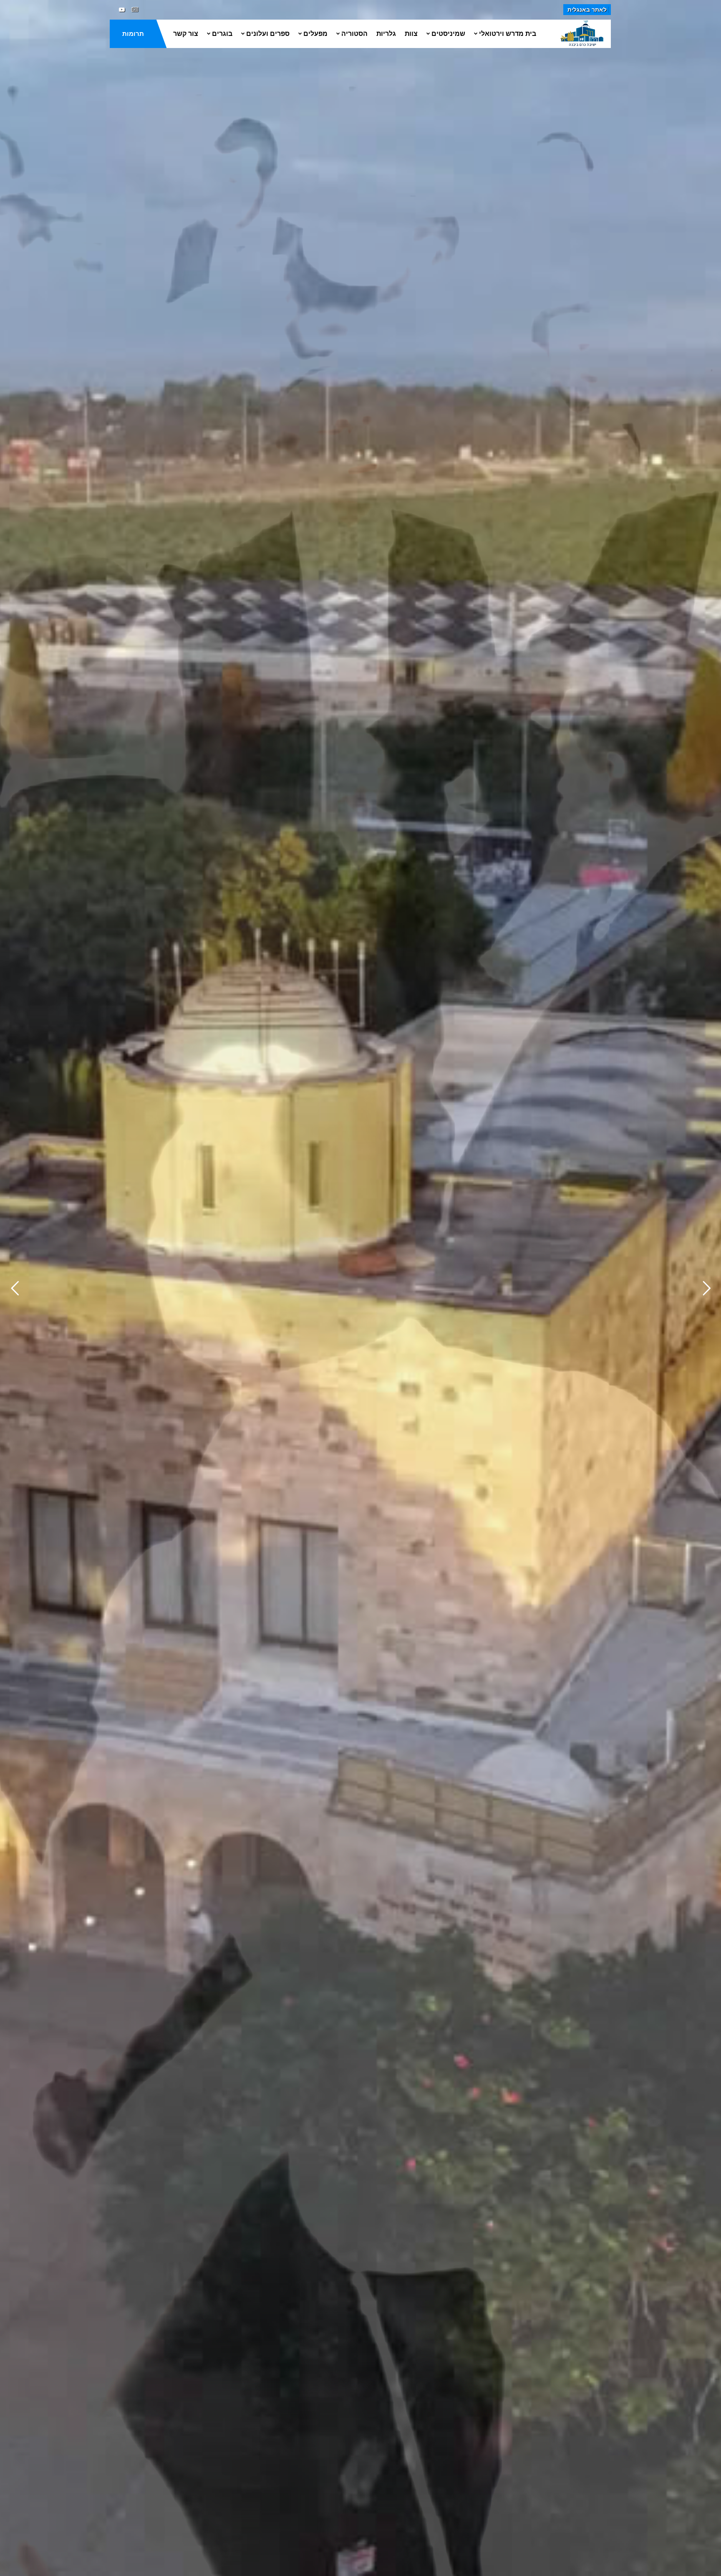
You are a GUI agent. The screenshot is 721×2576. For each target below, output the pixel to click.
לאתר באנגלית (587, 10)
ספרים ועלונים (268, 34)
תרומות (133, 34)
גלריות (386, 34)
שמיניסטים (448, 34)
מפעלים (315, 34)
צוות (411, 34)
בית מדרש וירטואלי (508, 34)
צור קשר (186, 34)
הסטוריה (354, 34)
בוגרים (222, 34)
